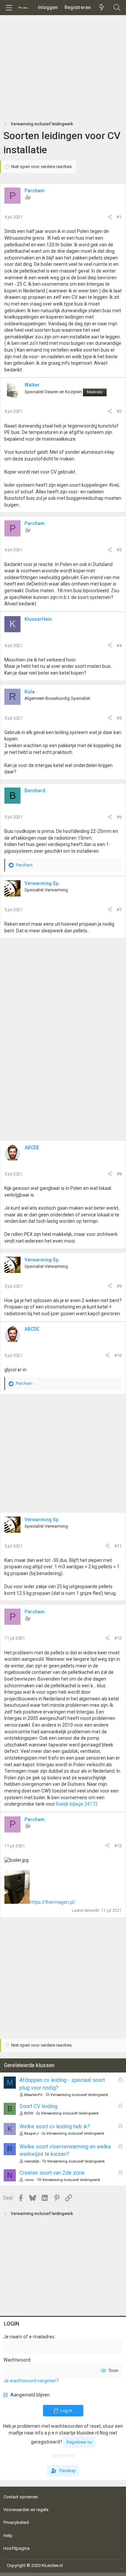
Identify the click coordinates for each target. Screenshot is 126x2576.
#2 (119, 411)
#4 (119, 646)
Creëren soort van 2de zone (52, 2173)
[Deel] (110, 217)
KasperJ (31, 2134)
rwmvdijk (32, 2161)
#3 (119, 550)
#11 (118, 1546)
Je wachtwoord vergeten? (31, 2381)
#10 (118, 1355)
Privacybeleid (16, 2522)
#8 (119, 1174)
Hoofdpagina (16, 2548)
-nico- (29, 2180)
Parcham (35, 191)
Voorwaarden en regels (26, 2510)
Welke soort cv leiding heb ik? (55, 2126)
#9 (119, 1286)
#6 (119, 817)
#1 (119, 217)
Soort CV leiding (38, 2106)
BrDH (29, 2113)
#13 (118, 1846)
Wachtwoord (17, 2360)
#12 (118, 1638)
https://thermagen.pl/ (53, 1902)
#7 (119, 910)
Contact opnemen (21, 2497)
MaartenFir (33, 2095)
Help (8, 2535)
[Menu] (9, 8)
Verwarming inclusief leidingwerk (79, 2095)
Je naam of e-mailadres (29, 2337)
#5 (119, 718)
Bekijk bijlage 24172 (77, 1804)
